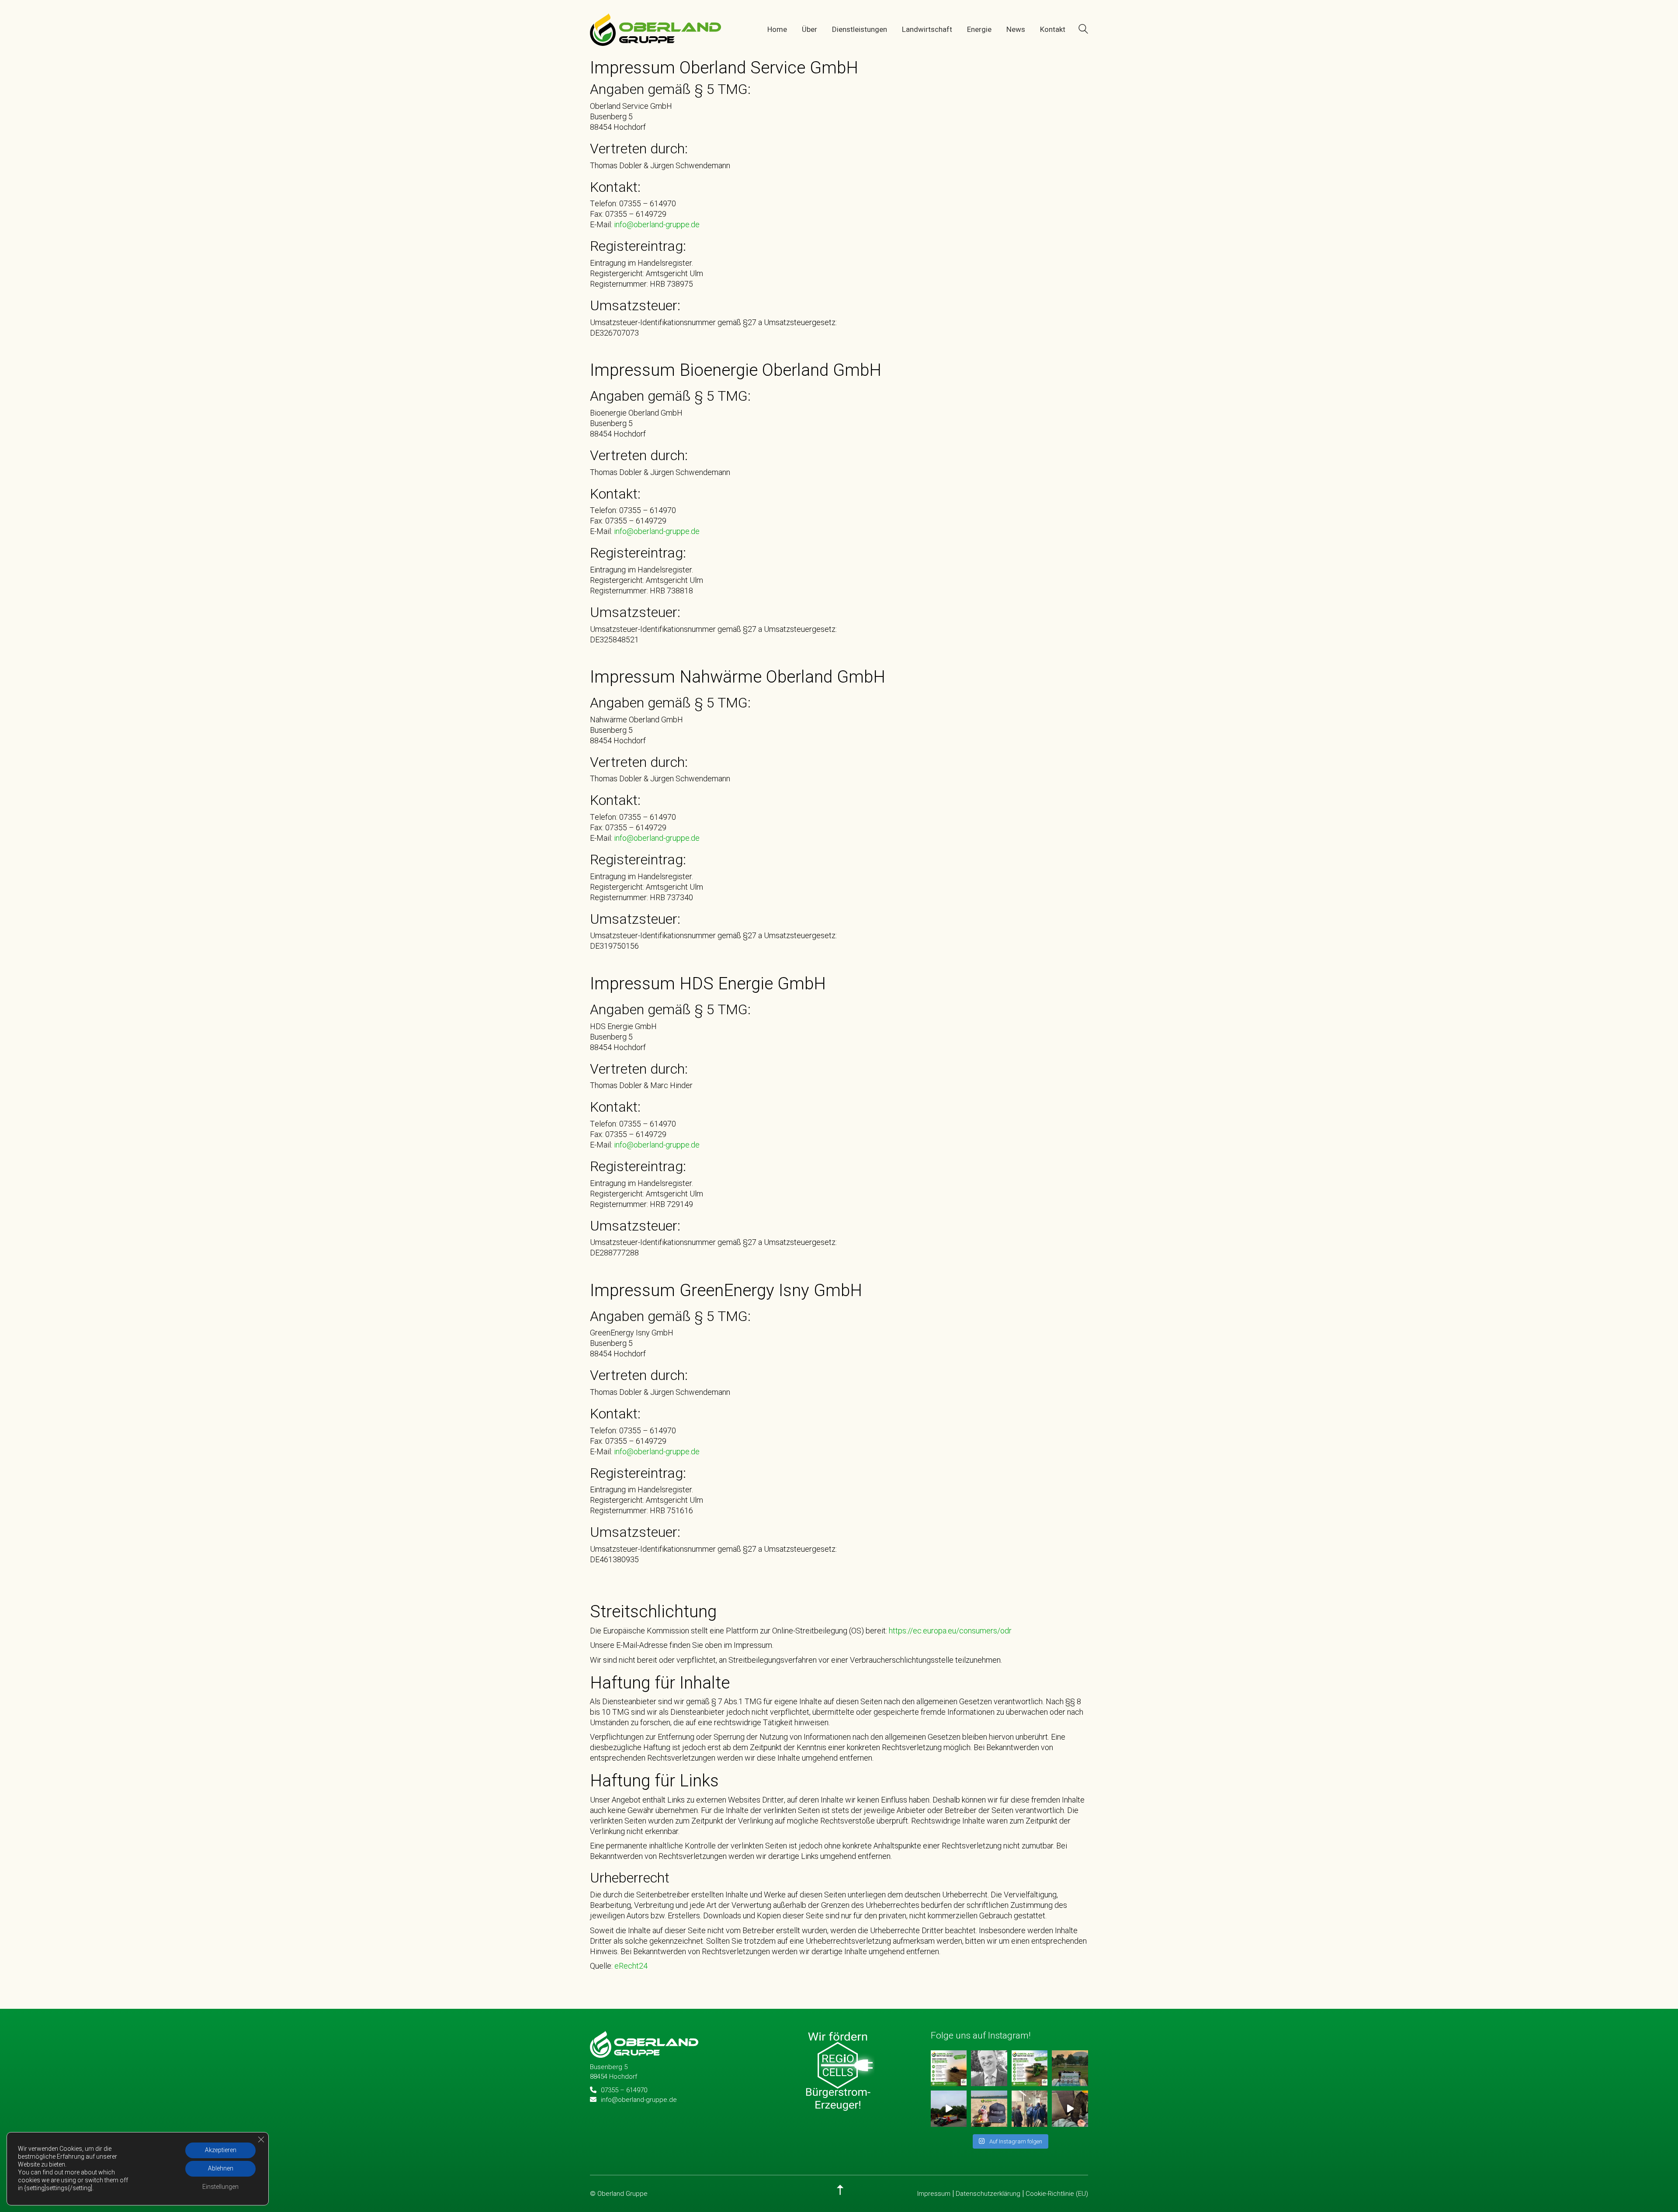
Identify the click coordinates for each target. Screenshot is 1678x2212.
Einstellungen (220, 2187)
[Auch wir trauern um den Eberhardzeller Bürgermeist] (989, 2068)
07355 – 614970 (624, 2090)
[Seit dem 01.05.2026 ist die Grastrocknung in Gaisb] (949, 2108)
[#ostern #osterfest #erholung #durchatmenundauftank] (989, 2108)
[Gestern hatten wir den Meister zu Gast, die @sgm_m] (1070, 2068)
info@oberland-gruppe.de (656, 225)
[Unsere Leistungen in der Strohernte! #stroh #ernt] (949, 2068)
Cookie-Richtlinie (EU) (1057, 2194)
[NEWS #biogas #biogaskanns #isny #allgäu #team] (1070, 2108)
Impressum (934, 2194)
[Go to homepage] (655, 29)
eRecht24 (631, 1966)
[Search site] (1083, 30)
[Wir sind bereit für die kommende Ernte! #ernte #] (1030, 2068)
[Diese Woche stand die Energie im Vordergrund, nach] (1030, 2108)
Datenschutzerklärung (988, 2194)
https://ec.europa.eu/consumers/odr (950, 1631)
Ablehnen (221, 2169)
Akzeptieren (221, 2150)
